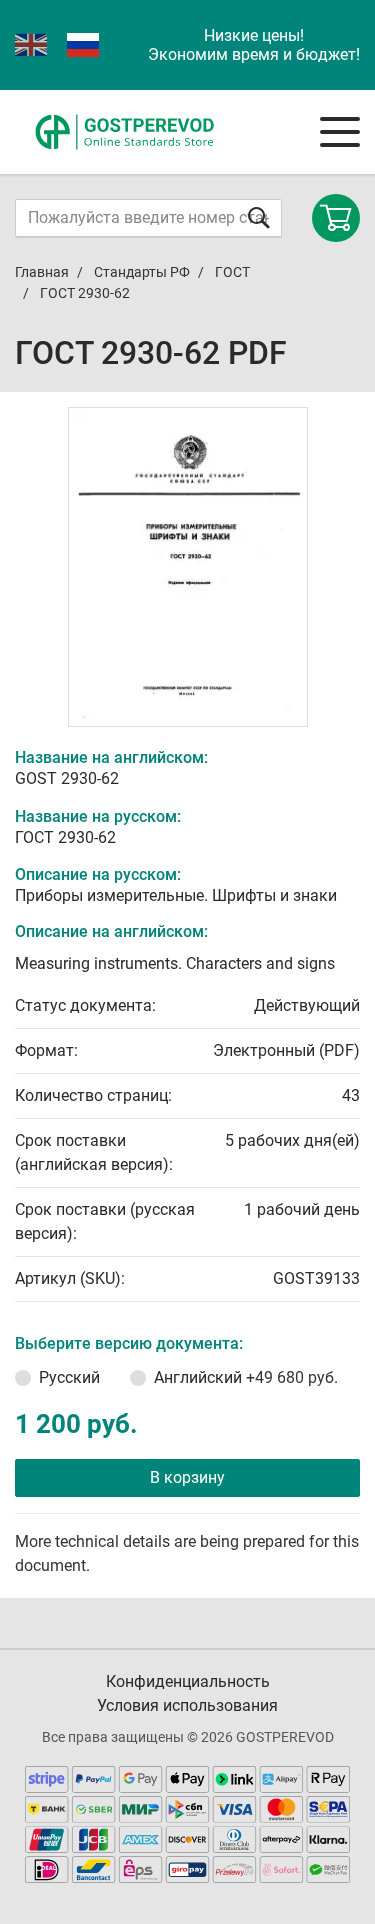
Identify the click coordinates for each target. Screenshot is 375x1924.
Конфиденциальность (188, 1681)
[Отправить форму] (259, 217)
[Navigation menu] (340, 132)
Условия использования (187, 1705)
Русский (69, 1377)
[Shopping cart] (336, 218)
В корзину (187, 1477)
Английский (246, 1377)
